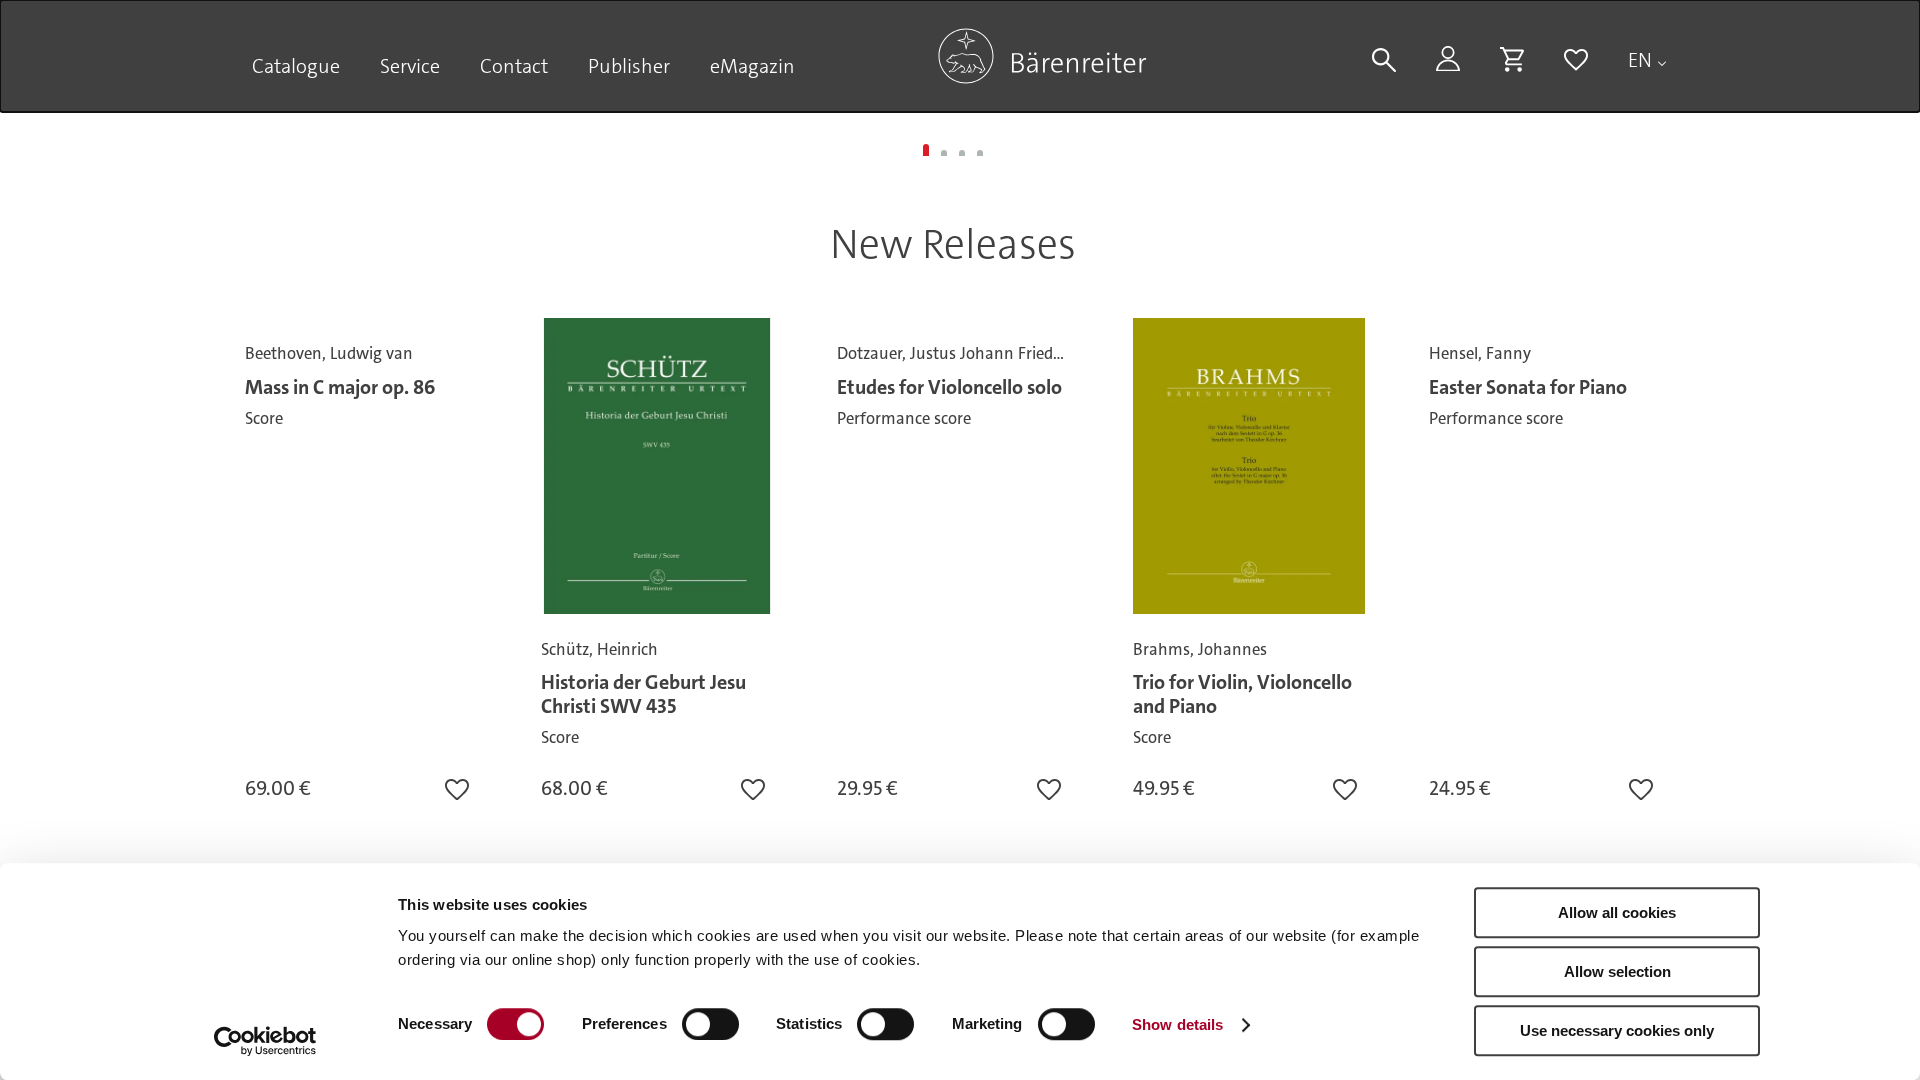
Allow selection (1617, 971)
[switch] (710, 1024)
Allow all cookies (1617, 912)
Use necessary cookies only (1617, 1030)
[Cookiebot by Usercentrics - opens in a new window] (265, 1041)
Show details (1177, 1024)
